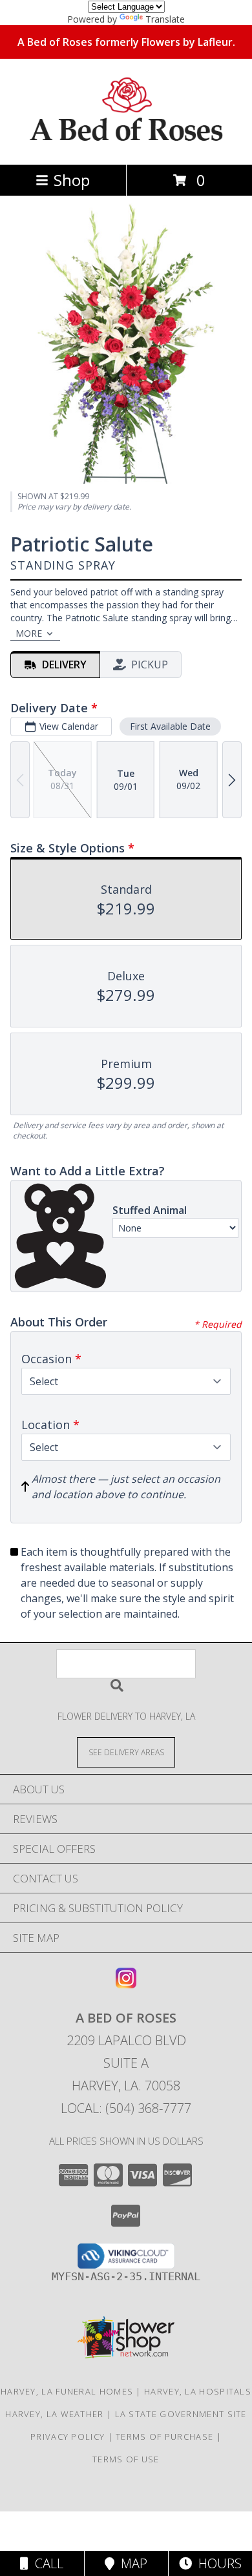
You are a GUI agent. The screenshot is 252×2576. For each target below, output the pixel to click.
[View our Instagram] (126, 1984)
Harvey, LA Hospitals (198, 2391)
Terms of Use (126, 2459)
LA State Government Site (181, 2414)
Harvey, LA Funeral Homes (67, 2391)
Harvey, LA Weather (54, 2414)
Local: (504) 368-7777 (126, 2108)
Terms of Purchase (164, 2437)
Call (46, 2563)
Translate (165, 19)
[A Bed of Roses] (126, 146)
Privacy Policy (68, 2437)
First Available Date (170, 726)
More (29, 633)
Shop (72, 180)
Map (131, 2563)
